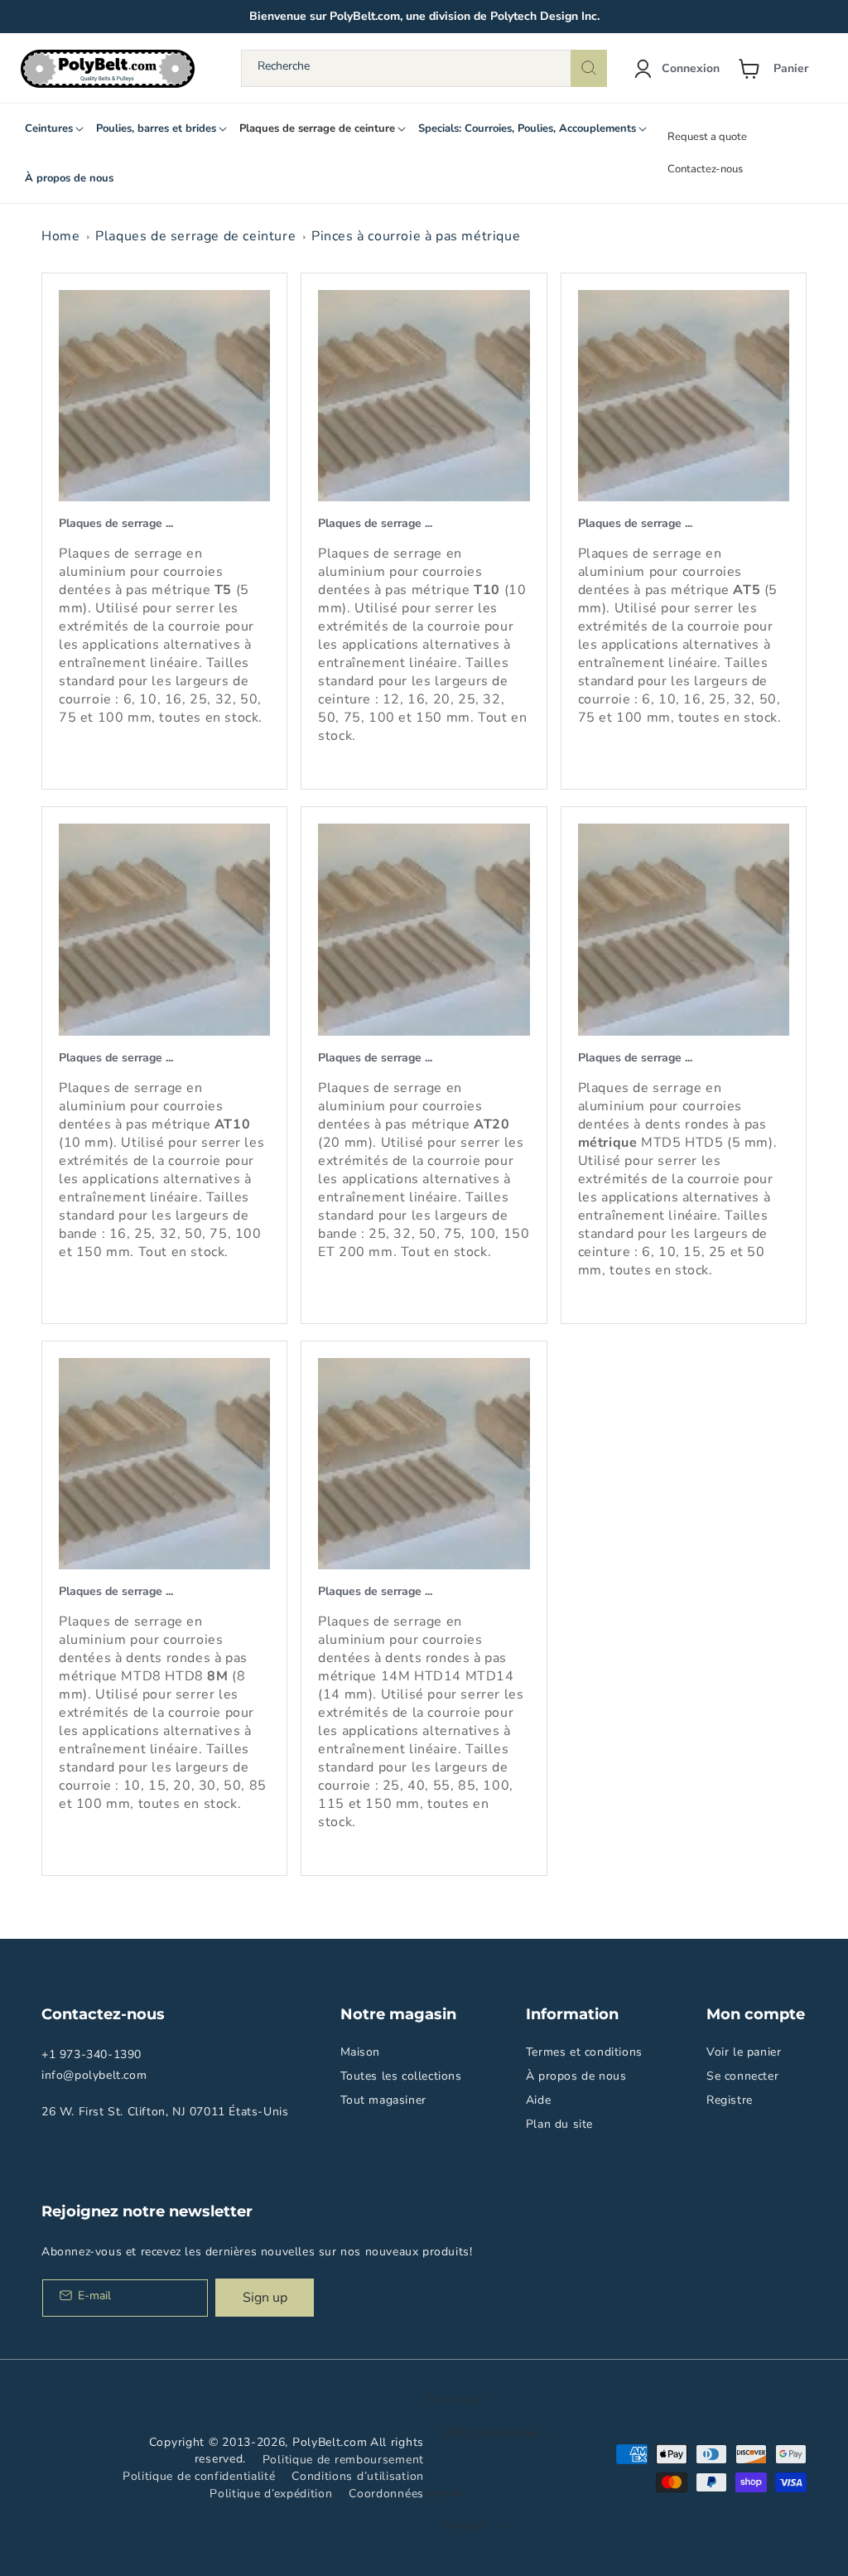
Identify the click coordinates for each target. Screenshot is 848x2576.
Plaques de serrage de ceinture (195, 236)
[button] (780, 69)
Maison (361, 2052)
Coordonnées (386, 2494)
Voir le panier (744, 2052)
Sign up (265, 2298)
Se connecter (742, 2076)
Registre (730, 2100)
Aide (538, 2100)
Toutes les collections (401, 2076)
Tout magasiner (383, 2100)
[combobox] (424, 68)
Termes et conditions (584, 2052)
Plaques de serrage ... (116, 523)
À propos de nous (576, 2076)
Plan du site (559, 2124)
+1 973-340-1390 (92, 2054)
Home (60, 236)
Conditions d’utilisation (358, 2476)
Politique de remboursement (343, 2460)
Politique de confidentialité (199, 2476)
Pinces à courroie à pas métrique (416, 236)
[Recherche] (589, 68)
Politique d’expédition (271, 2494)
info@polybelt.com (94, 2075)
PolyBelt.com (330, 2442)
